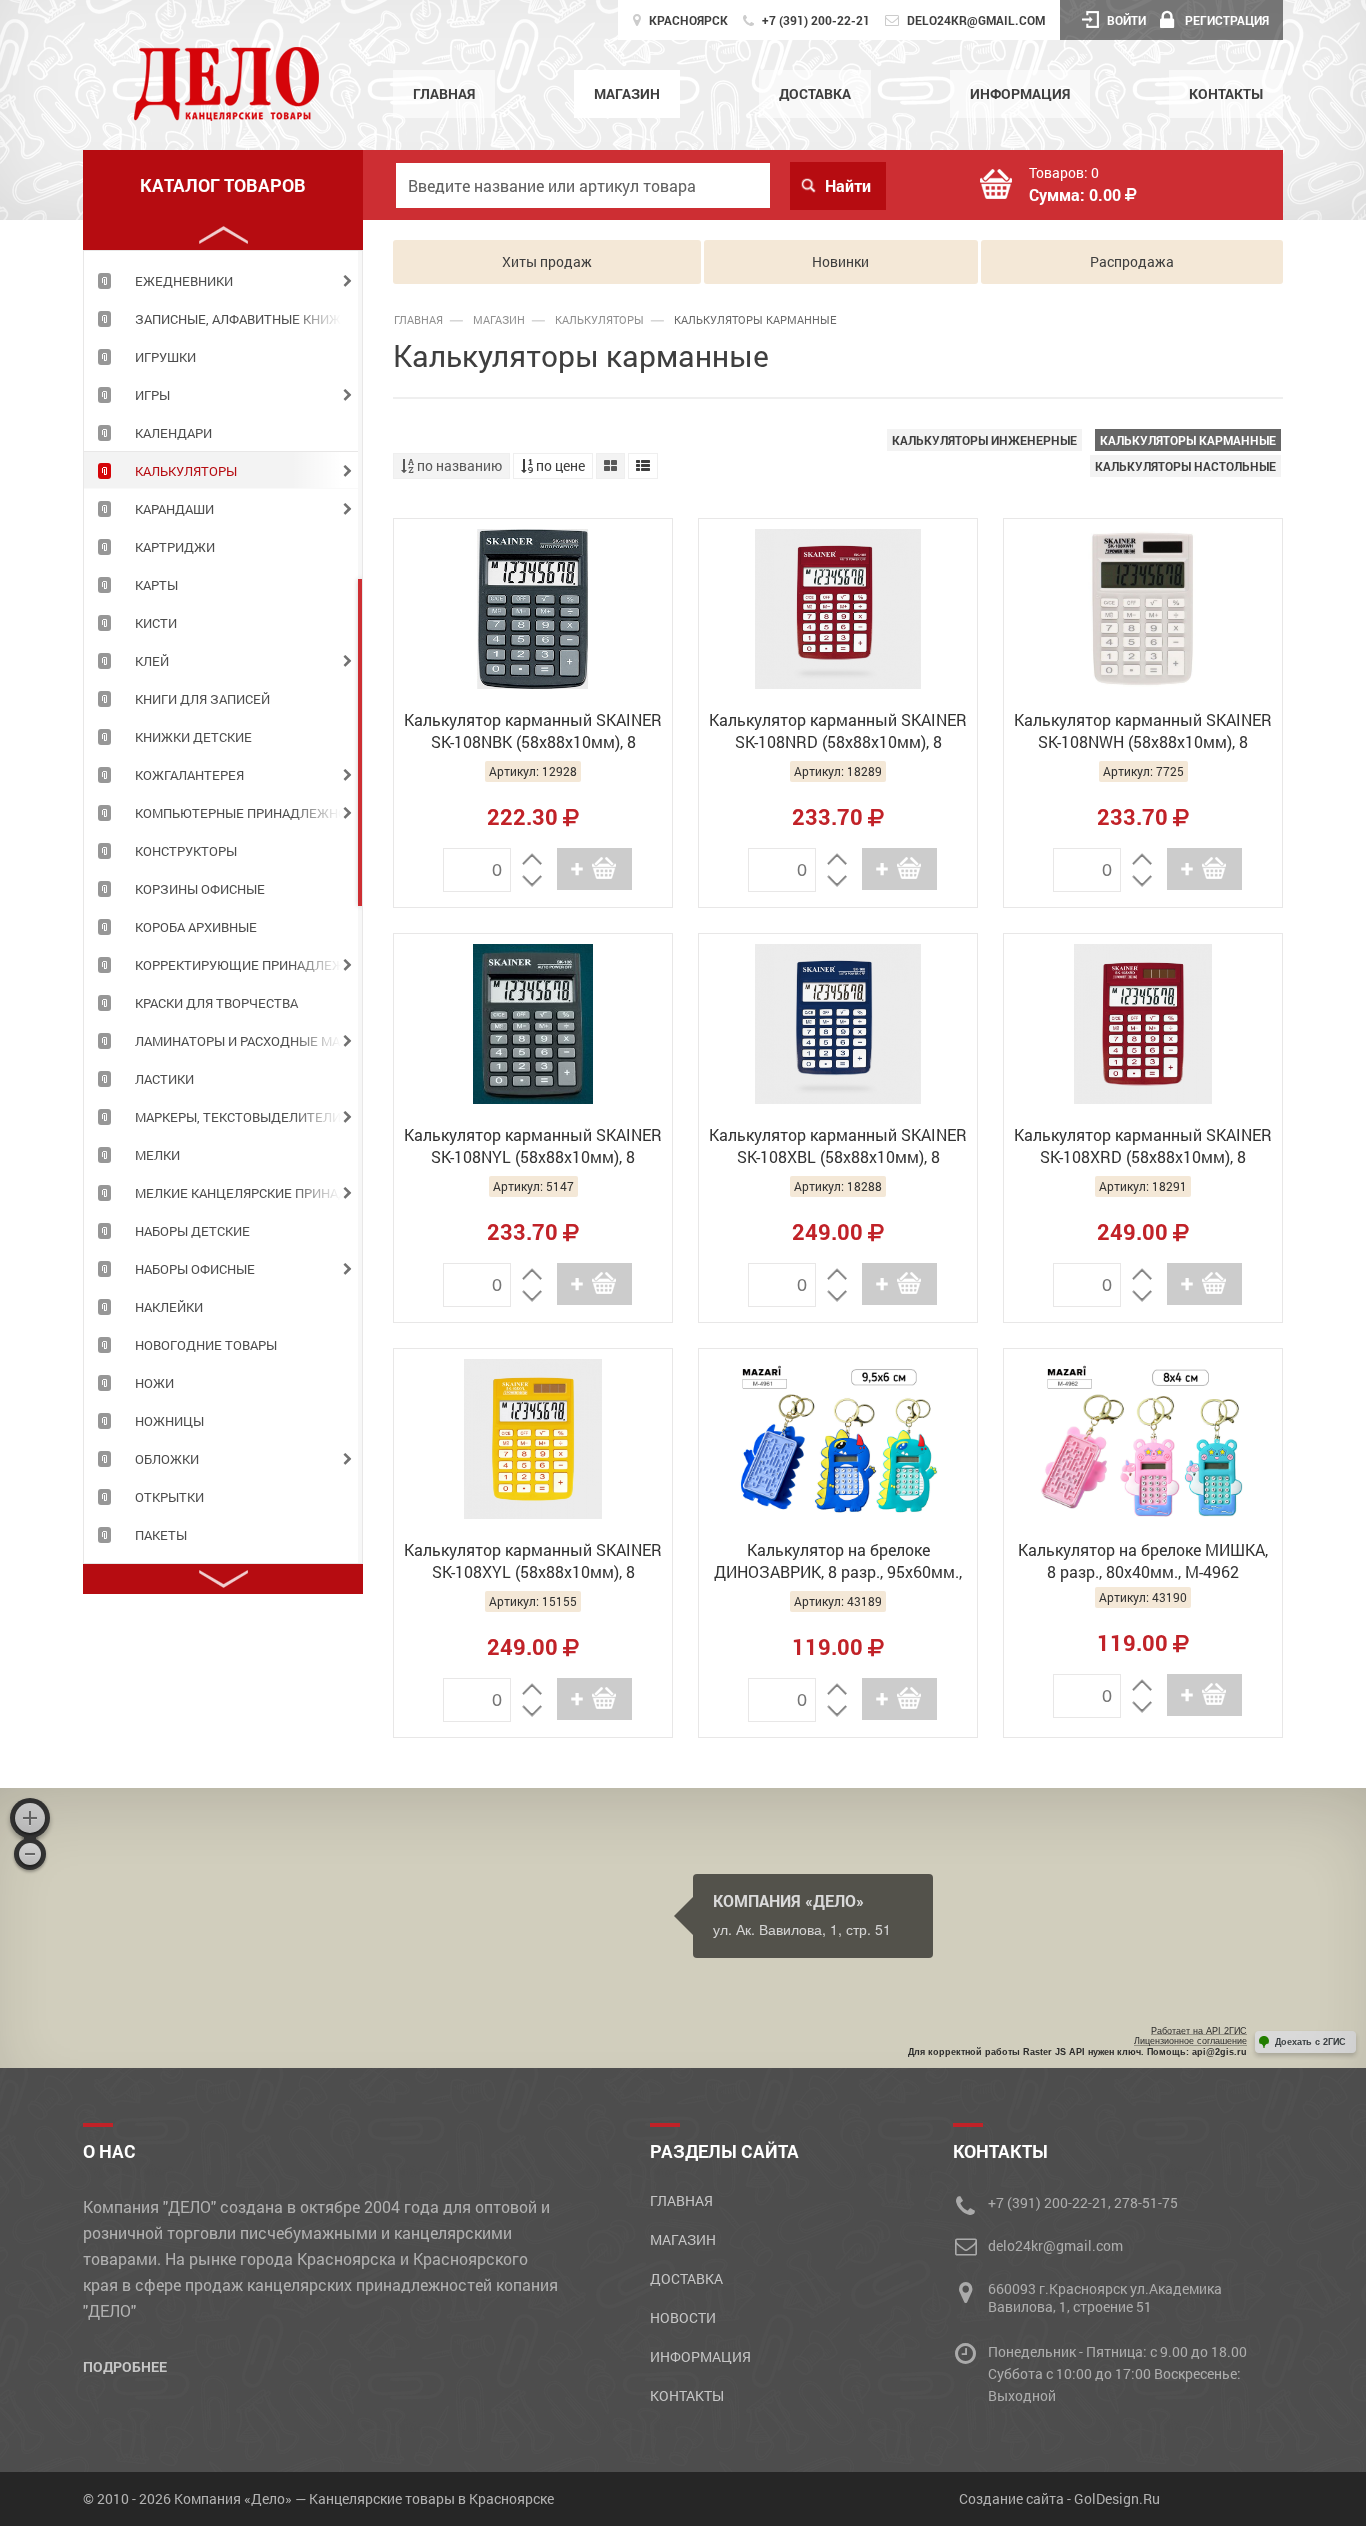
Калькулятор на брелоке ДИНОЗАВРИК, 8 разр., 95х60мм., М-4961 (838, 1563)
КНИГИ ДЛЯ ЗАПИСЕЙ (202, 699)
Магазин (627, 93)
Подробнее (125, 2366)
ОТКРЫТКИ (169, 1497)
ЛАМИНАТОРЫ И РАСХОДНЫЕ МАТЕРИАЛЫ (248, 1041)
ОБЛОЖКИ (167, 1459)
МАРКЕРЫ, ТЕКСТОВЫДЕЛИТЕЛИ (238, 1117)
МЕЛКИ (157, 1155)
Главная (444, 93)
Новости (683, 2317)
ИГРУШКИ (165, 357)
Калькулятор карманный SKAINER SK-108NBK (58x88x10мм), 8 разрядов (533, 733)
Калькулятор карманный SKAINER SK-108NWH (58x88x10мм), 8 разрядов (1143, 733)
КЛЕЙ (152, 661)
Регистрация (1227, 20)
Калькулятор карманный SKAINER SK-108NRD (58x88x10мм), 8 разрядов (838, 733)
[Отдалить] (30, 1854)
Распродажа (1132, 261)
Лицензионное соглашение (1190, 2041)
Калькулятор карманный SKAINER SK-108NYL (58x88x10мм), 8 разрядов (533, 1148)
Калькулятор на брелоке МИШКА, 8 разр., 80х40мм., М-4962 (1143, 1560)
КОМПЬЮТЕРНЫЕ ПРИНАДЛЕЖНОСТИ (248, 813)
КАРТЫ (156, 585)
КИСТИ (156, 623)
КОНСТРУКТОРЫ (186, 851)
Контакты (1226, 93)
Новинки (840, 261)
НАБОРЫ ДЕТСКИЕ (192, 1231)
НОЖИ (154, 1383)
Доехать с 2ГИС (1310, 2042)
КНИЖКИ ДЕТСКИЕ (193, 737)
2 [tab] (360, 742)
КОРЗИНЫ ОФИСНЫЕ (200, 889)
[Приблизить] (30, 1818)
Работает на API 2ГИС (1199, 2031)
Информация (1020, 93)
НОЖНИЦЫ (169, 1421)
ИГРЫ (152, 395)
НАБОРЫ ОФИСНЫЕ (195, 1269)
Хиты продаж (547, 261)
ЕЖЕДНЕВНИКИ (184, 281)
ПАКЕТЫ (161, 1535)
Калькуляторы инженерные (984, 440)
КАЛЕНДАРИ (173, 433)
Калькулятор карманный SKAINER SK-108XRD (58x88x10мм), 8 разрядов (1143, 1148)
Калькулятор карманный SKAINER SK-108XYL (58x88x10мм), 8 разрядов (533, 1563)
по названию (458, 465)
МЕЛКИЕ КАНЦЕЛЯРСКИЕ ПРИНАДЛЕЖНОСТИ (248, 1193)
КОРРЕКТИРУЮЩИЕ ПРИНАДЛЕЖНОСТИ (248, 965)
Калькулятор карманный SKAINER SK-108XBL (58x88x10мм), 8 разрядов (838, 1148)
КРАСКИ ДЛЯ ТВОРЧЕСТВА (216, 1003)
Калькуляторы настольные (1185, 466)
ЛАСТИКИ (164, 1079)
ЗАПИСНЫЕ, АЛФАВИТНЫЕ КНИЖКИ (246, 319)
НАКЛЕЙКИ (169, 1307)
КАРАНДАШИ (174, 509)
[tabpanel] (223, 280)
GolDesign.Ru (1117, 2498)
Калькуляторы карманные (1188, 440)
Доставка (815, 93)
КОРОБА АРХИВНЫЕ (196, 927)
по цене (559, 465)
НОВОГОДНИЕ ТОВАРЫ (206, 1345)
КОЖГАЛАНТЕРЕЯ (189, 775)
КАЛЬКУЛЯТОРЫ (186, 471)
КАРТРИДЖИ (175, 547)
